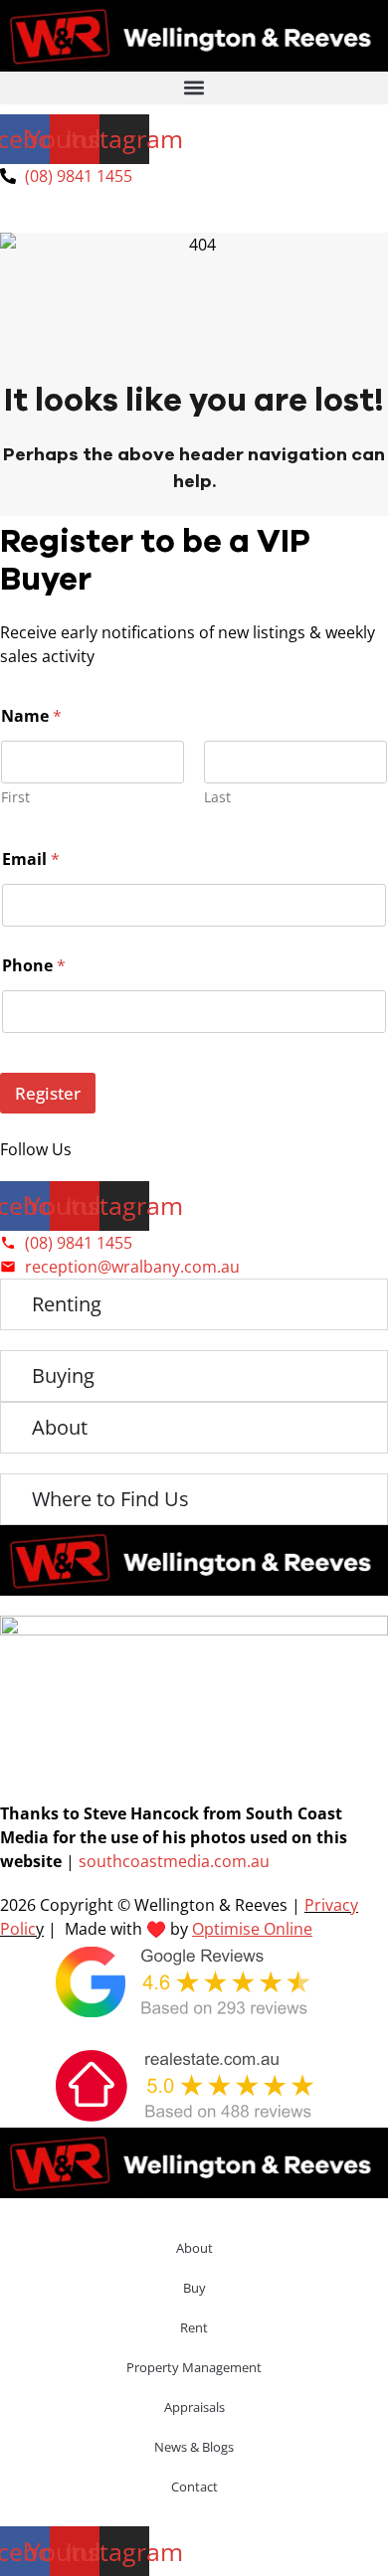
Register (48, 1093)
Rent (194, 2327)
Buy (194, 2288)
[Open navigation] (194, 220)
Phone (34, 966)
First (15, 797)
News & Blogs (194, 2447)
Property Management (194, 2367)
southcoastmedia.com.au (174, 1861)
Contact (194, 2487)
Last (217, 797)
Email (31, 859)
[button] (194, 88)
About (194, 2248)
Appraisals (194, 2407)
